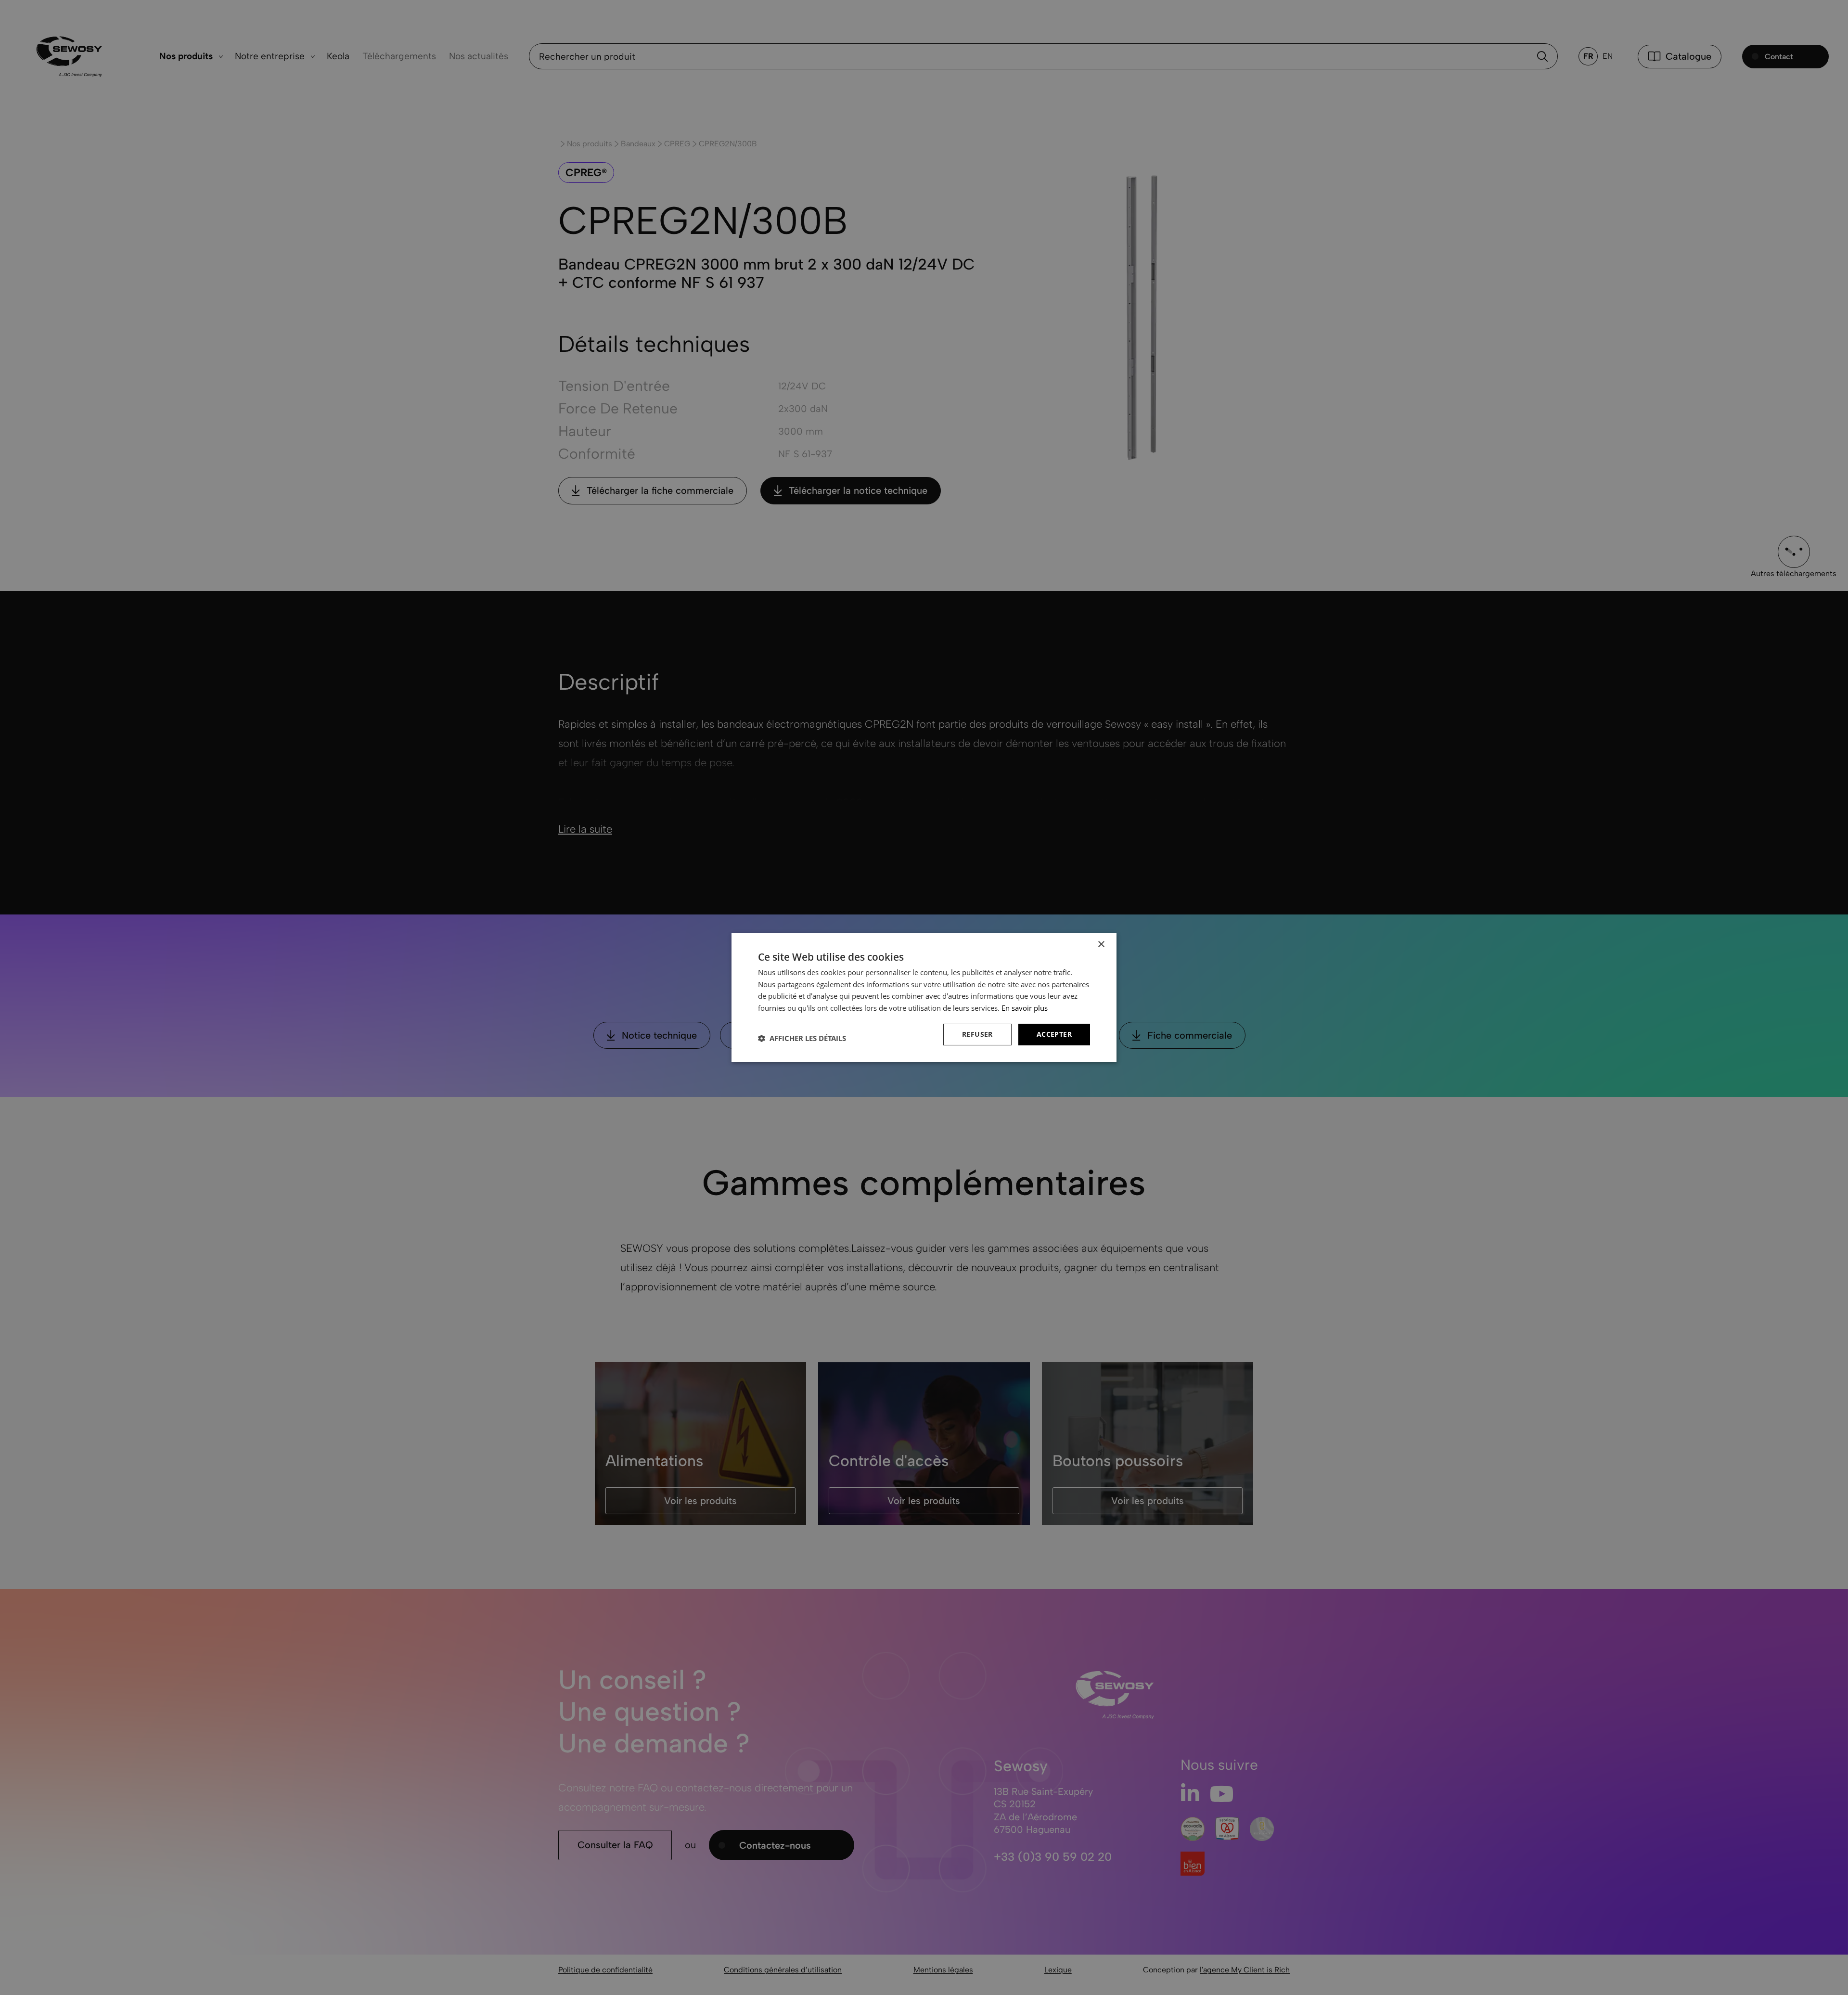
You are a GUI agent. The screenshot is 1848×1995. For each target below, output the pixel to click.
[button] (802, 1038)
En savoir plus (1025, 1008)
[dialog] (924, 997)
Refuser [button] (977, 1034)
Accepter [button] (1054, 1034)
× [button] (1101, 944)
